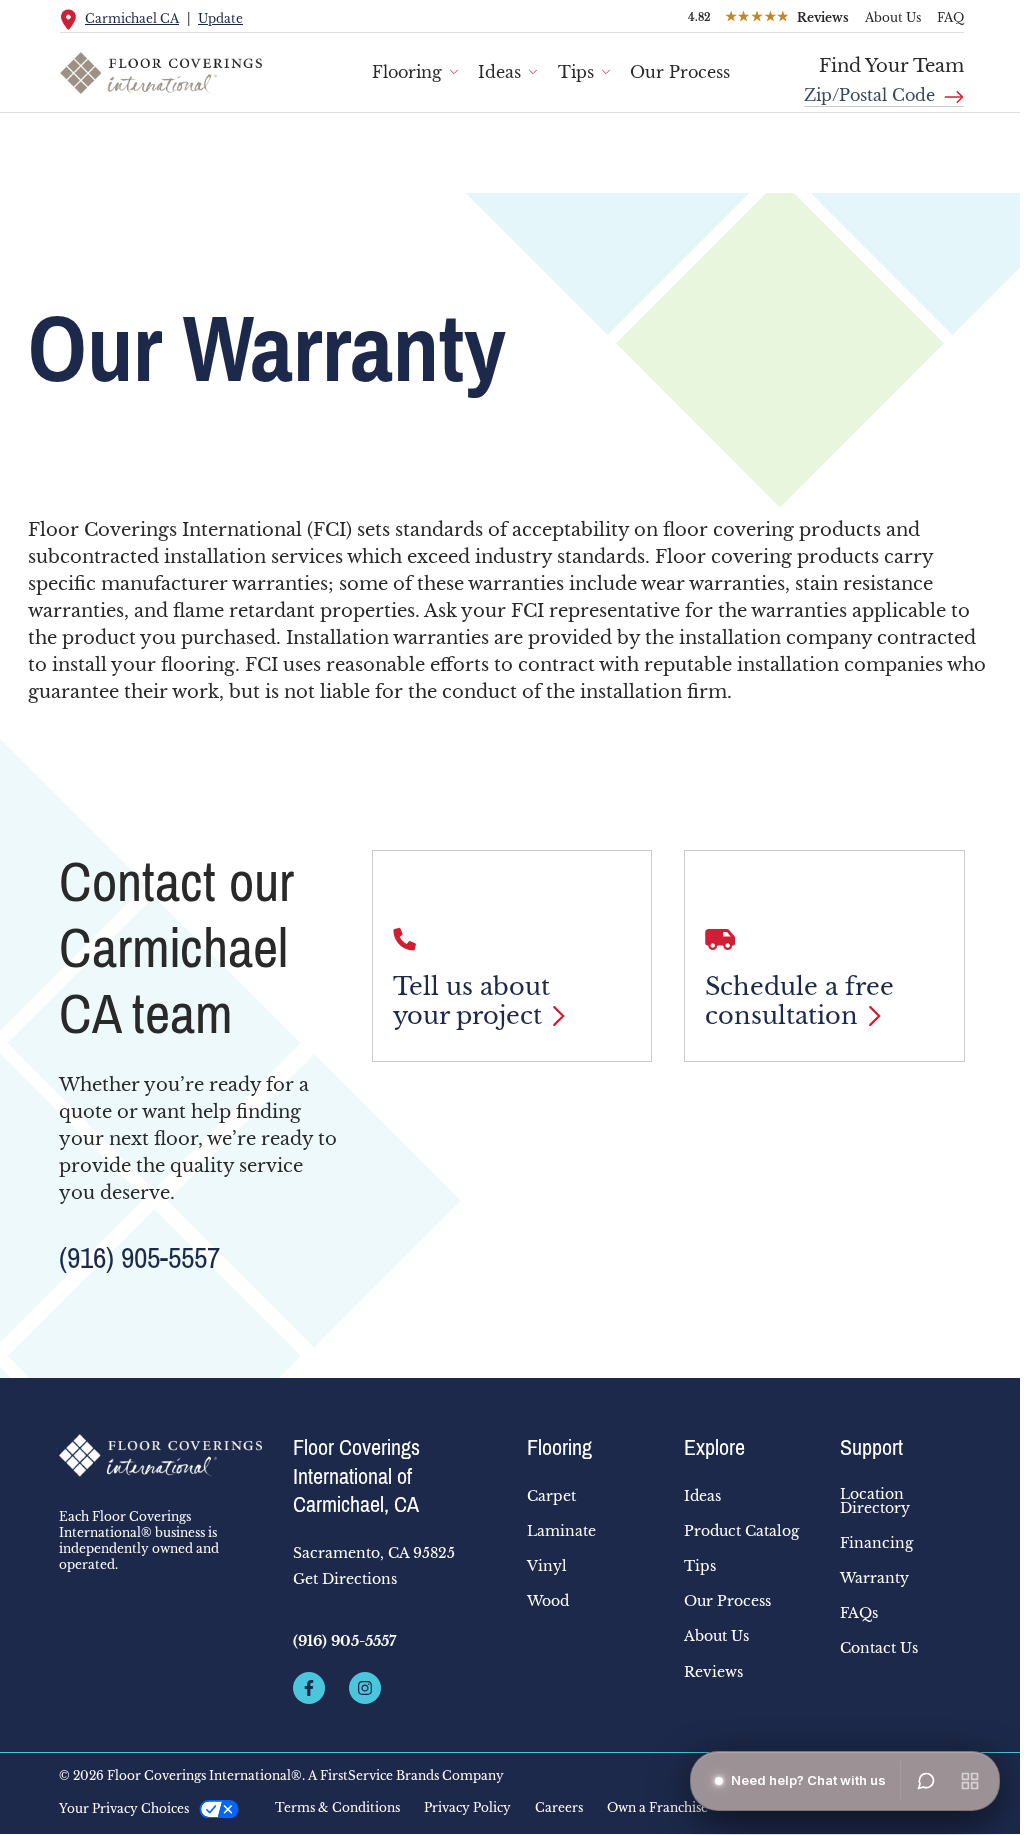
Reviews (713, 1672)
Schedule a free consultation (799, 1001)
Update (220, 18)
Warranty (874, 1578)
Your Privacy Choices (124, 1808)
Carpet (551, 1496)
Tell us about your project (471, 1001)
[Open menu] (970, 1781)
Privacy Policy (467, 1808)
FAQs (859, 1613)
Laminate (561, 1531)
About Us (893, 17)
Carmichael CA (132, 18)
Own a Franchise (657, 1808)
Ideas (499, 72)
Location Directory (875, 1501)
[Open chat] (926, 1781)
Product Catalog (741, 1531)
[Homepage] (161, 1456)
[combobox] (884, 88)
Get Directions (345, 1579)
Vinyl (547, 1566)
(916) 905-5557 (139, 1258)
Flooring (407, 72)
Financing (876, 1543)
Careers (559, 1808)
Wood (548, 1601)
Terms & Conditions (337, 1808)
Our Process (680, 72)
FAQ (950, 17)
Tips (576, 72)
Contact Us (879, 1648)
